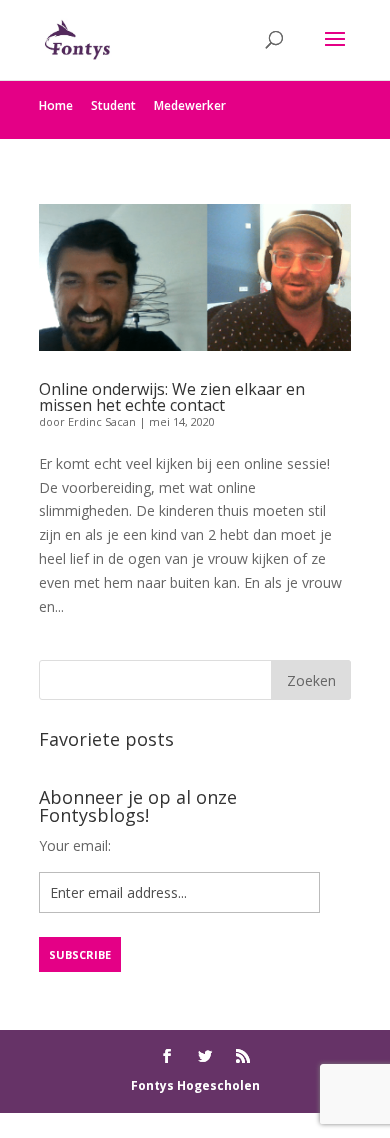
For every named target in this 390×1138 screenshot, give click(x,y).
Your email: (75, 845)
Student (113, 105)
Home (56, 105)
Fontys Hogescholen (195, 1085)
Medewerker (190, 105)
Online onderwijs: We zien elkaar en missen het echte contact (172, 397)
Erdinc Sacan (102, 421)
